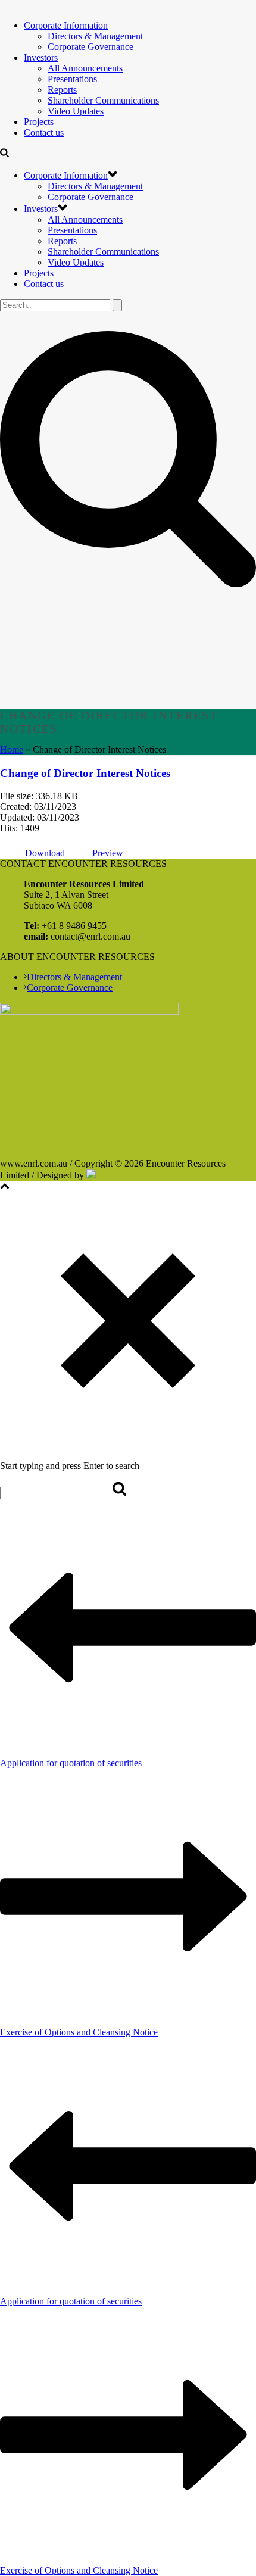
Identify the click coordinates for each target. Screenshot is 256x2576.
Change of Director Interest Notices (85, 773)
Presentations (72, 79)
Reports (62, 90)
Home (12, 749)
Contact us (44, 132)
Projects (39, 122)
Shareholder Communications (103, 100)
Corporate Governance (90, 47)
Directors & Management (95, 36)
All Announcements (85, 68)
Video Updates (76, 111)
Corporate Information (66, 25)
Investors (41, 57)
